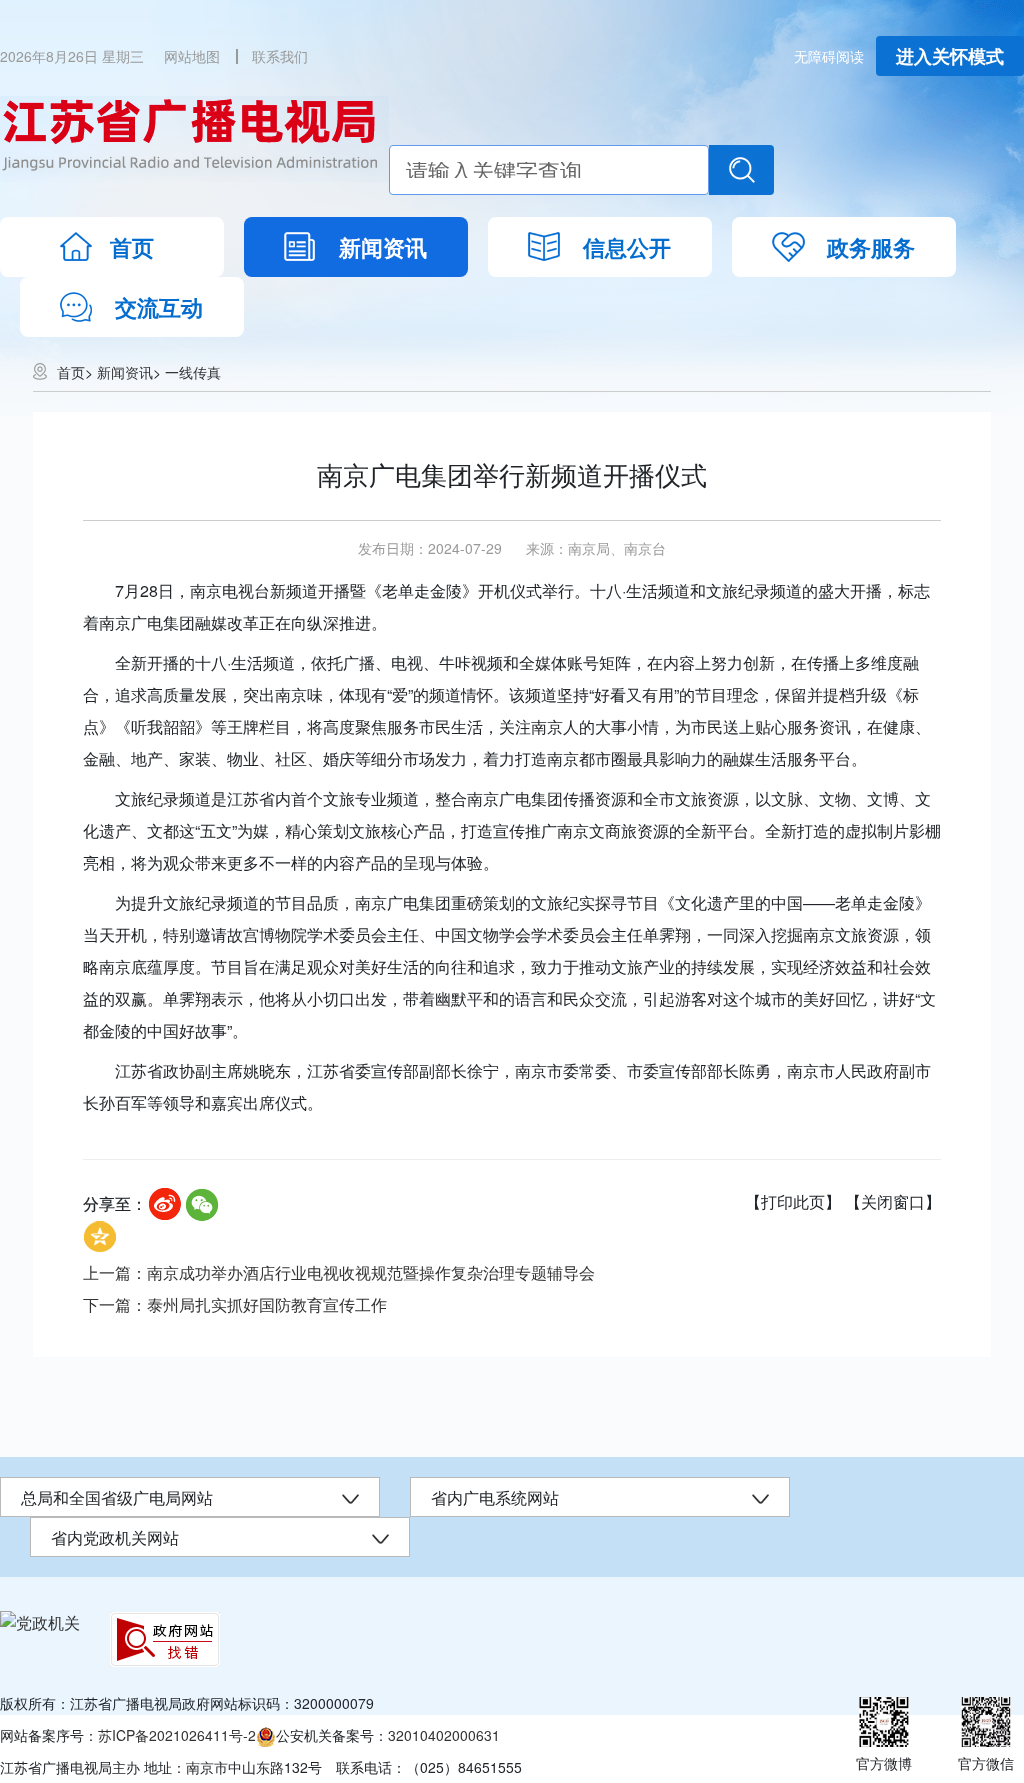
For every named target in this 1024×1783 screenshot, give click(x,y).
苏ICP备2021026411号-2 (177, 1735)
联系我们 (280, 56)
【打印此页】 (793, 1201)
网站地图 (192, 56)
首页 (132, 247)
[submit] (741, 170)
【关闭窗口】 (893, 1201)
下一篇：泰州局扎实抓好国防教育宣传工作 (235, 1304)
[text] (549, 170)
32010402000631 (444, 1735)
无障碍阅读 (829, 56)
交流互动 (159, 307)
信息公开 (627, 247)
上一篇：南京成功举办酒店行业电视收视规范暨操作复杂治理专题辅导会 (339, 1272)
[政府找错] (165, 1639)
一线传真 (193, 372)
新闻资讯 (383, 247)
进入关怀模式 (950, 56)
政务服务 (871, 247)
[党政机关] (40, 1622)
